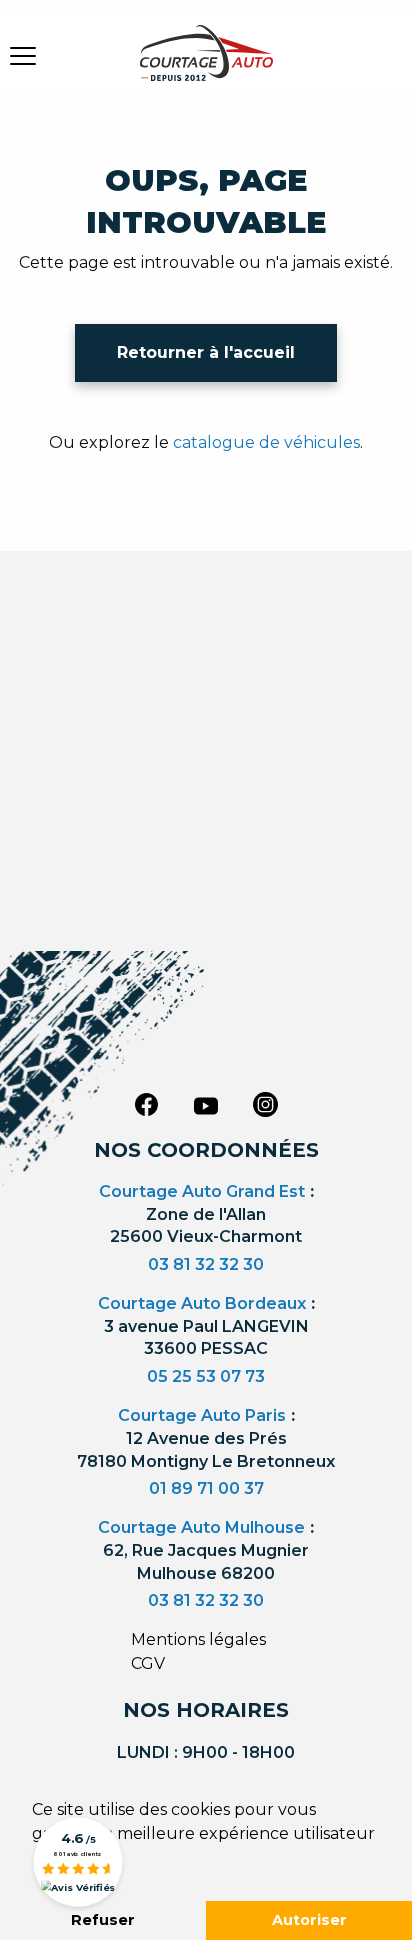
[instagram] (266, 1104)
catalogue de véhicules (266, 442)
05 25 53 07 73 (206, 1376)
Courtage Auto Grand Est (202, 1191)
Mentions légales (198, 1639)
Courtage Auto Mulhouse (201, 1527)
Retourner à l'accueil (206, 352)
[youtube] (206, 1106)
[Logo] (206, 65)
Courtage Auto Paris (202, 1415)
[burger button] (23, 55)
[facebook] (146, 1104)
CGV (148, 1663)
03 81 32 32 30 (206, 1264)
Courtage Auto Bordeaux (202, 1303)
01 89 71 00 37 (206, 1488)
